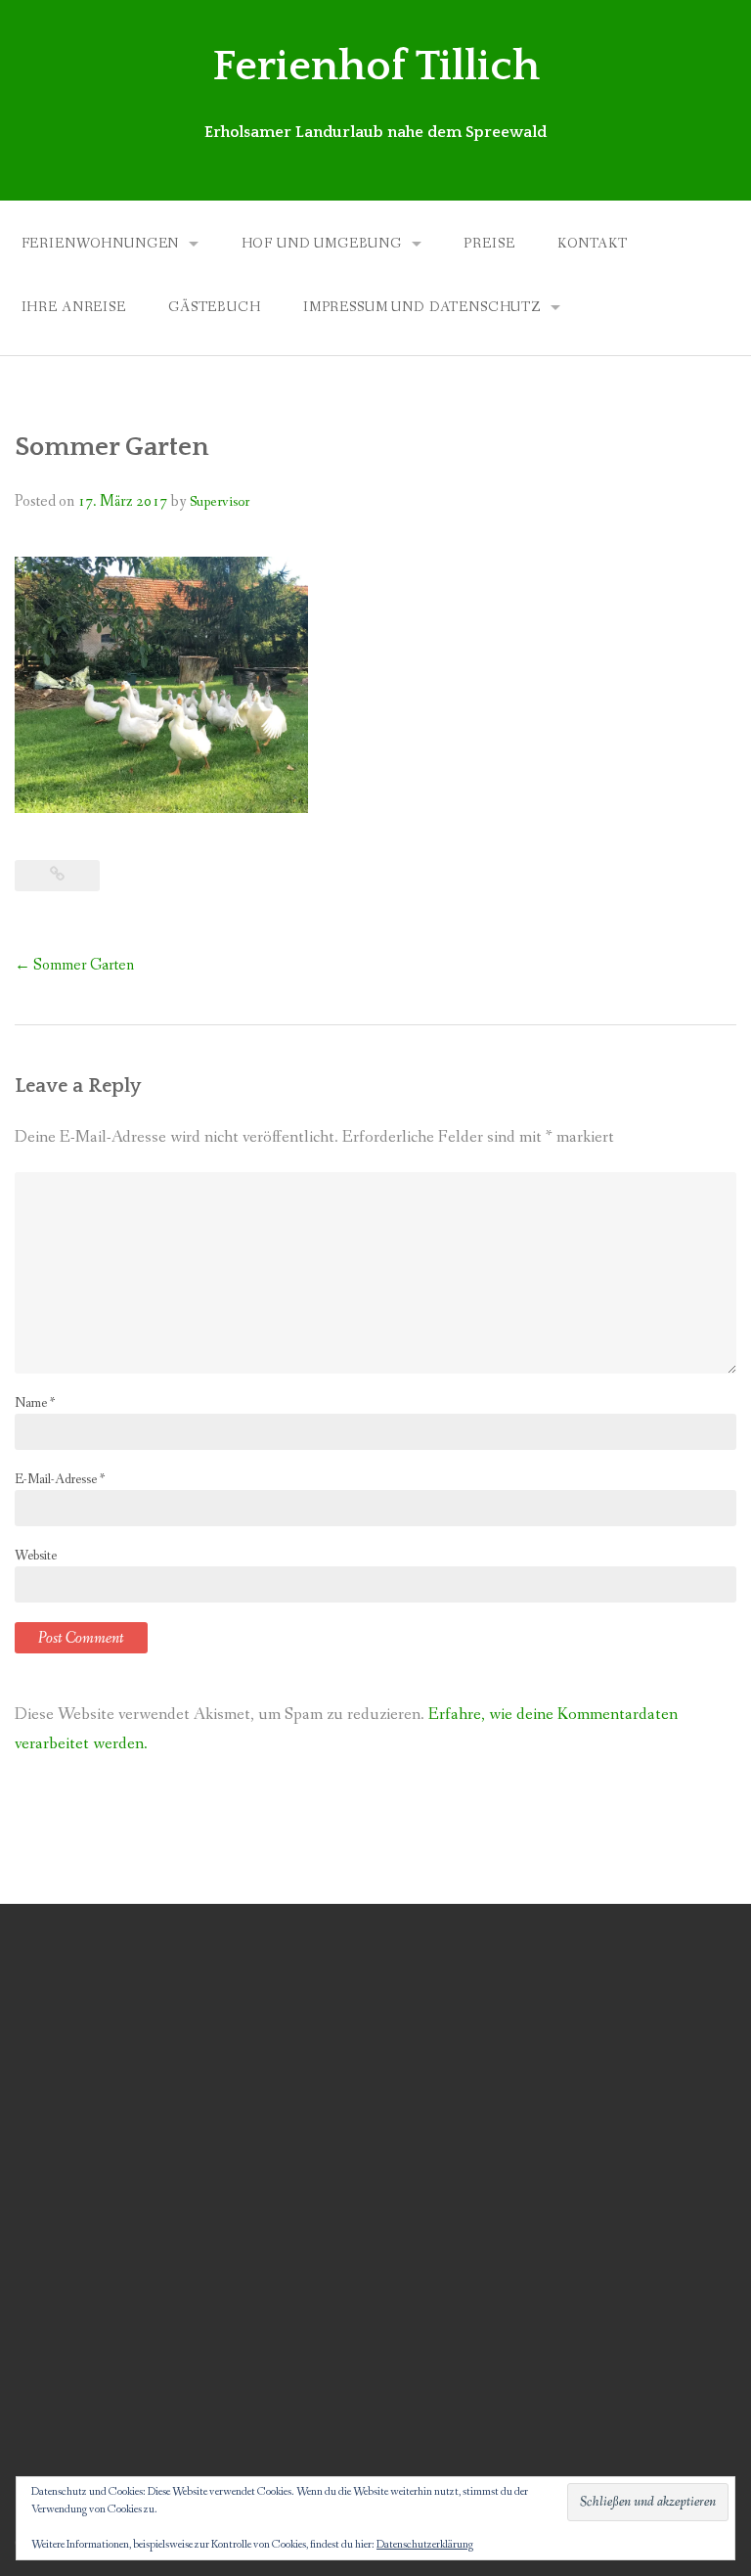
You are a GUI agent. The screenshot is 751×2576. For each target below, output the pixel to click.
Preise (489, 244)
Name (35, 1403)
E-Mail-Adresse (60, 1479)
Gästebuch (215, 307)
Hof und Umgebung (322, 244)
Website (36, 1556)
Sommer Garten (74, 965)
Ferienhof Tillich (376, 67)
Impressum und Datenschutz (422, 307)
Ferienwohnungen (101, 244)
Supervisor (220, 502)
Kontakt (593, 244)
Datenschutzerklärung (425, 2545)
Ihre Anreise (74, 307)
